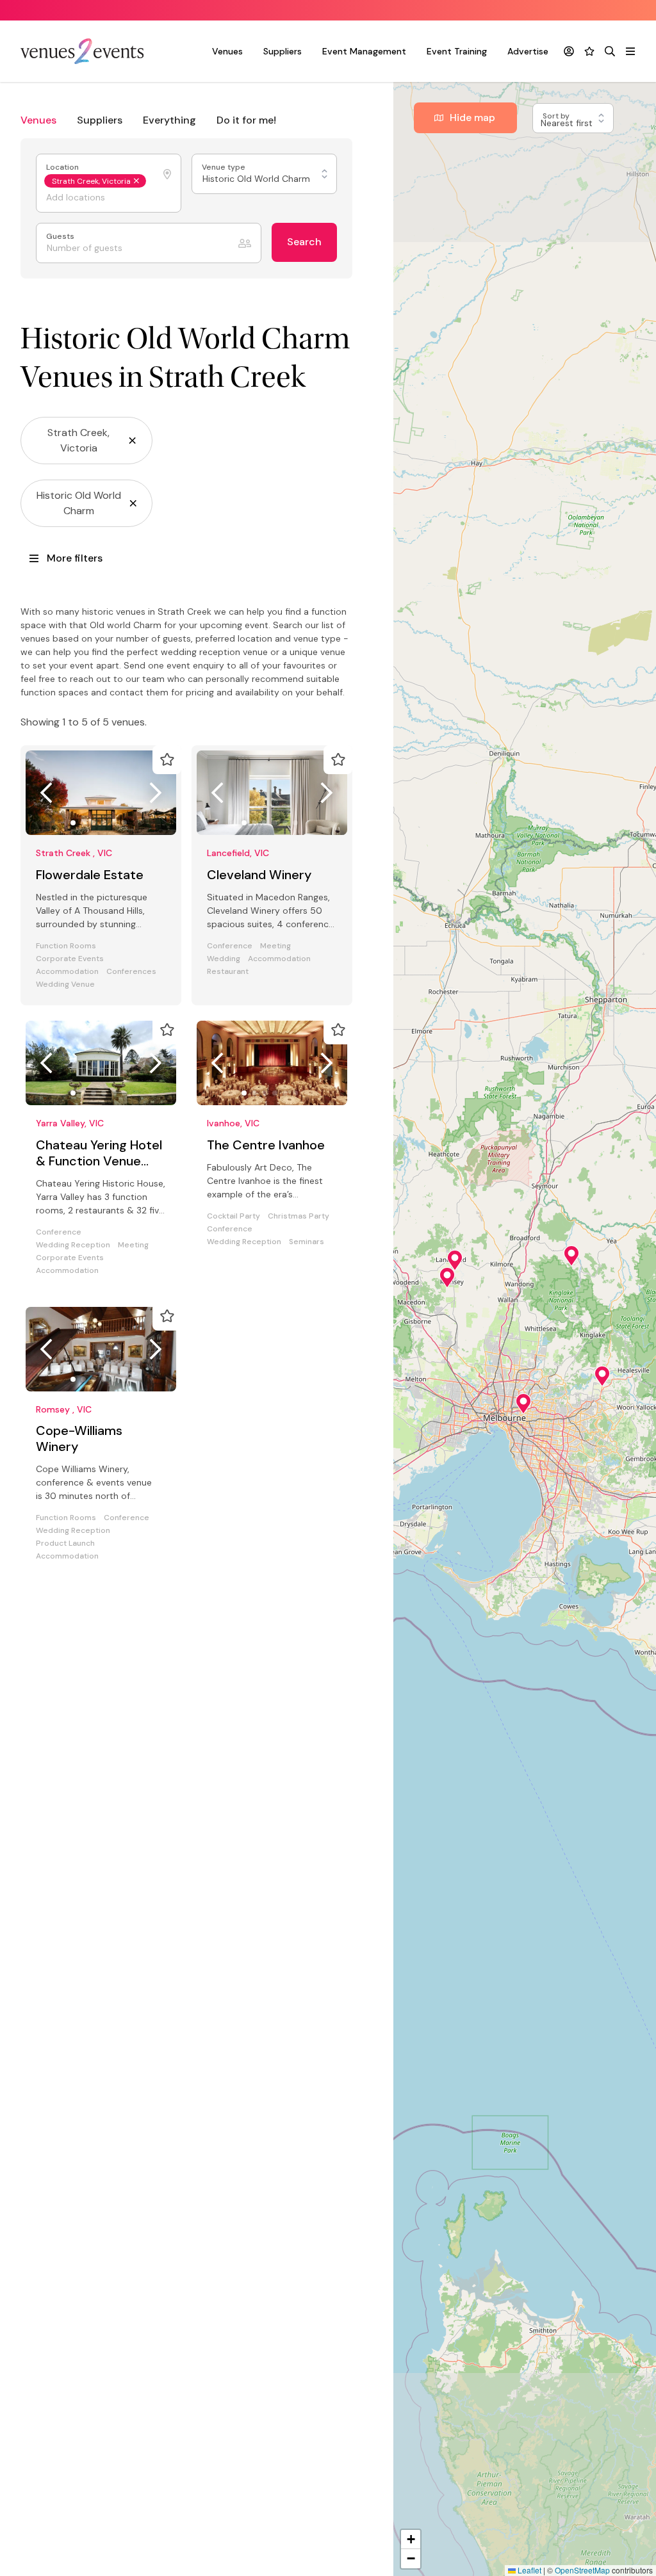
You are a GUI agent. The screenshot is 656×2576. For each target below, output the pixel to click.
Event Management (364, 51)
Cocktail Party (234, 1216)
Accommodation (67, 972)
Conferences (131, 972)
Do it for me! (246, 120)
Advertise (528, 51)
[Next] (156, 793)
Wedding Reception (73, 1245)
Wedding (224, 959)
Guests (61, 237)
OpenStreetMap (582, 2570)
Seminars (307, 1242)
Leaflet (529, 2570)
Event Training (457, 51)
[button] (571, 1256)
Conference (230, 946)
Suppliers (283, 51)
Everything (169, 120)
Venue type (225, 167)
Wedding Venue (65, 984)
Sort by (557, 116)
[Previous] (46, 793)
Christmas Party (299, 1216)
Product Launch (65, 1543)
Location (63, 167)
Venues (227, 51)
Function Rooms (66, 946)
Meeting (275, 946)
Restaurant (228, 972)
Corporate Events (70, 959)
